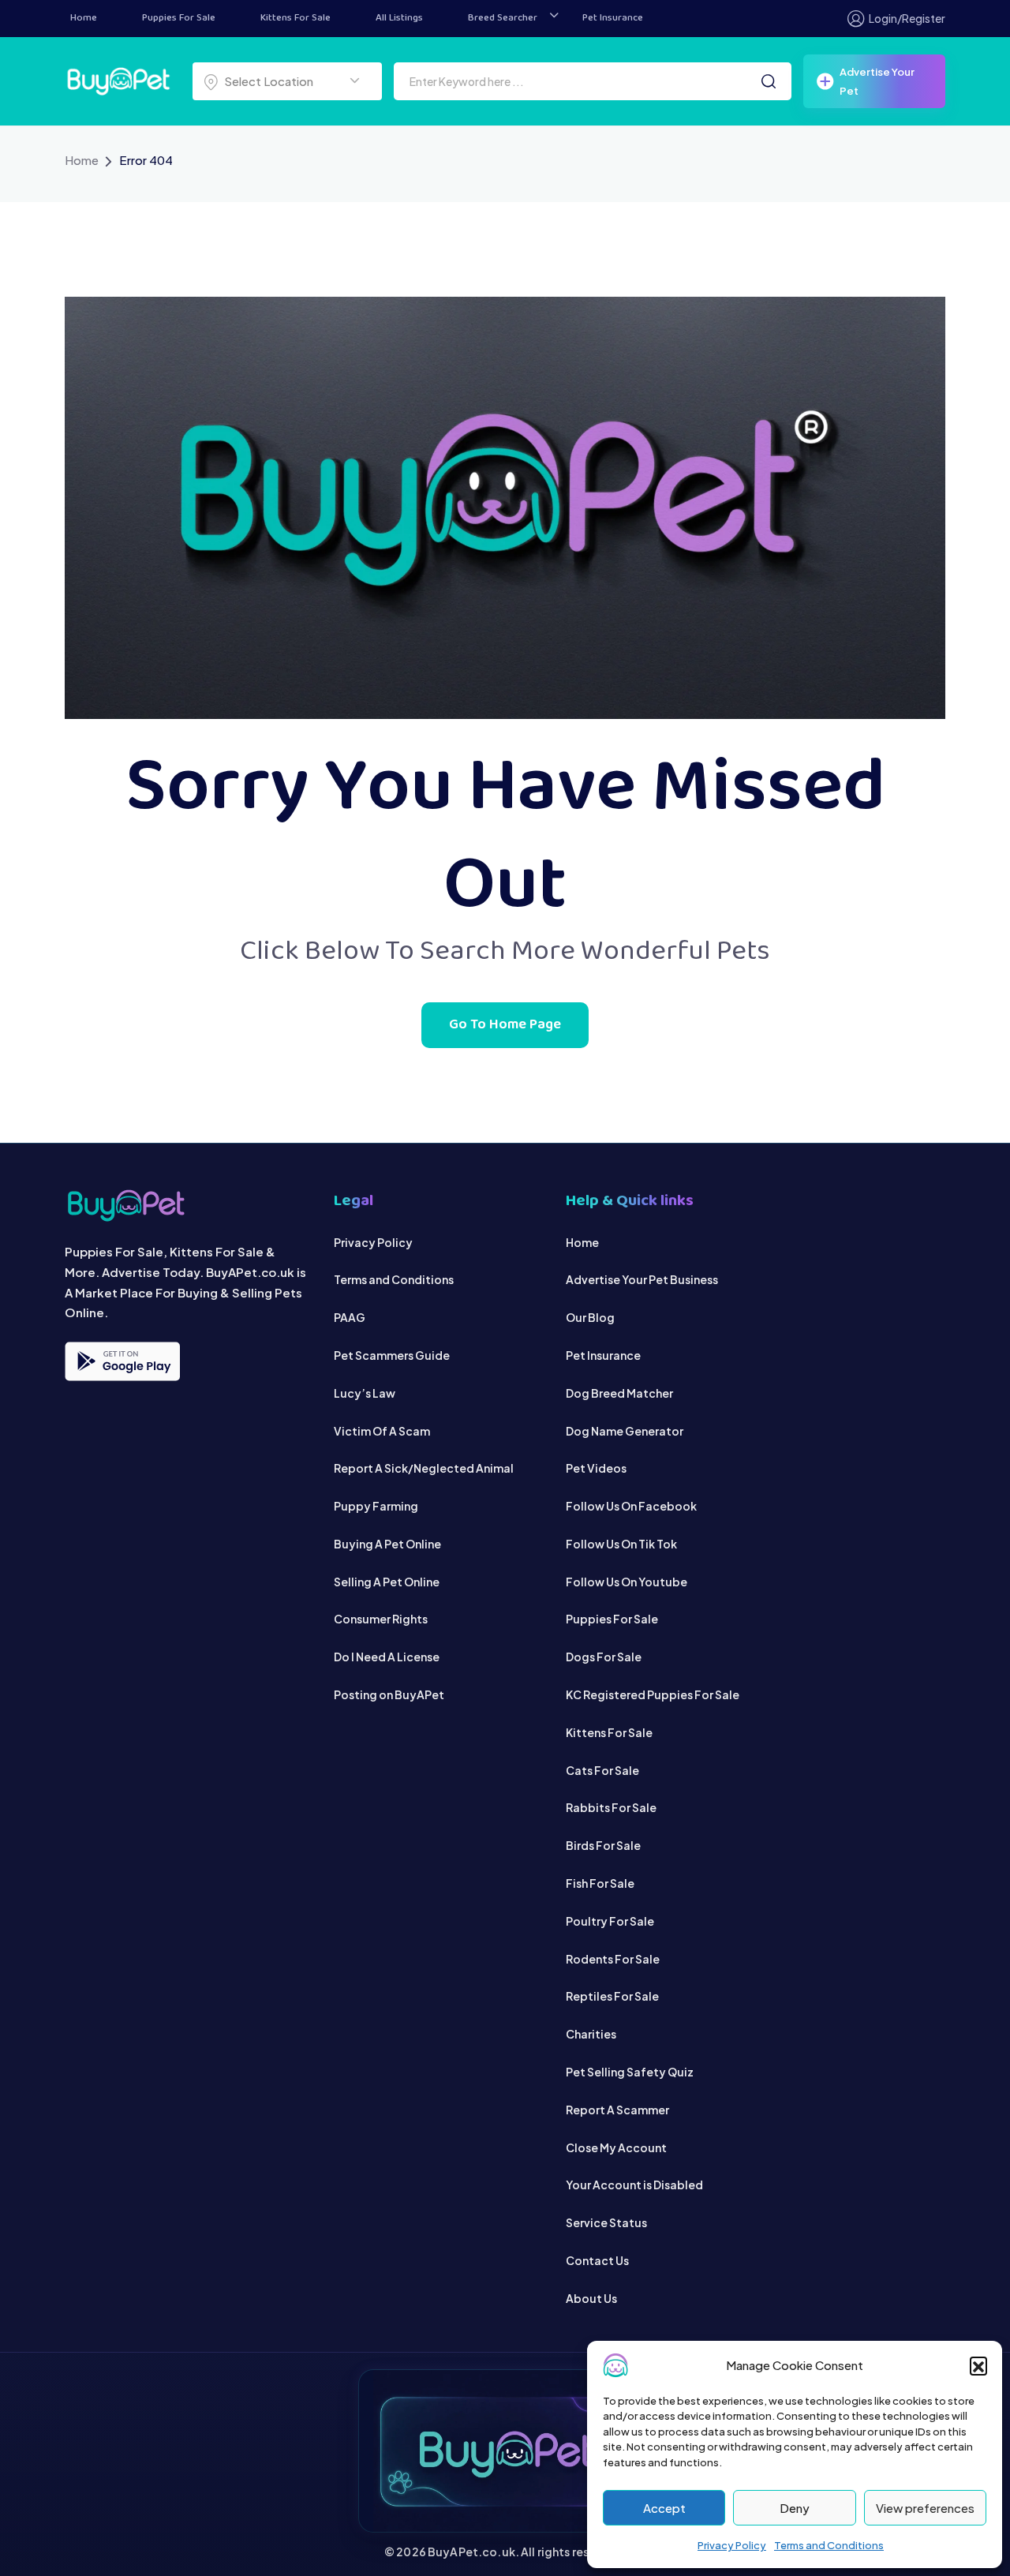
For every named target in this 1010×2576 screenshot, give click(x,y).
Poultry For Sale (610, 1921)
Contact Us (597, 2260)
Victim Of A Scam (382, 1431)
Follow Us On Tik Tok (621, 1544)
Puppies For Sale (179, 18)
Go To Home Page (505, 1025)
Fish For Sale (600, 1883)
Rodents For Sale (613, 1959)
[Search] (769, 81)
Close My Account (616, 2147)
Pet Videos (596, 1468)
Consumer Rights (381, 1619)
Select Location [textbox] (269, 81)
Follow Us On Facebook (631, 1506)
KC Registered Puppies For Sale (653, 1694)
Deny (795, 2508)
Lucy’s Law (365, 1393)
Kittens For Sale (296, 18)
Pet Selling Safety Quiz (630, 2072)
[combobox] (287, 81)
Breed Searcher (503, 18)
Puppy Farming (376, 1506)
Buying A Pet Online (387, 1544)
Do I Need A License (387, 1657)
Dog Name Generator (625, 1431)
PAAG (350, 1317)
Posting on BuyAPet (389, 1694)
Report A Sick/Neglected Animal (424, 1468)
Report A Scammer (617, 2110)
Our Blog (590, 1317)
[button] (978, 2365)
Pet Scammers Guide (392, 1355)
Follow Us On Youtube (627, 1582)
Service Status (606, 2222)
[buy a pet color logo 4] (187, 1206)
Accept (664, 2508)
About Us (591, 2298)
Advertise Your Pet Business (642, 1279)
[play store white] (122, 1361)
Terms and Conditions (829, 2545)
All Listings (399, 18)
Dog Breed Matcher (619, 1393)
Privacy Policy (732, 2545)
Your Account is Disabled (634, 2185)
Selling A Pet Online (387, 1582)
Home (84, 18)
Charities (591, 2034)
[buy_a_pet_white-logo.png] (118, 79)
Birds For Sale (603, 1845)
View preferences (925, 2508)
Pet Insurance (613, 18)
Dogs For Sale (604, 1657)
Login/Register (907, 18)
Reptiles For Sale (612, 1996)
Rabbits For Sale (611, 1807)
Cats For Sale (602, 1770)
